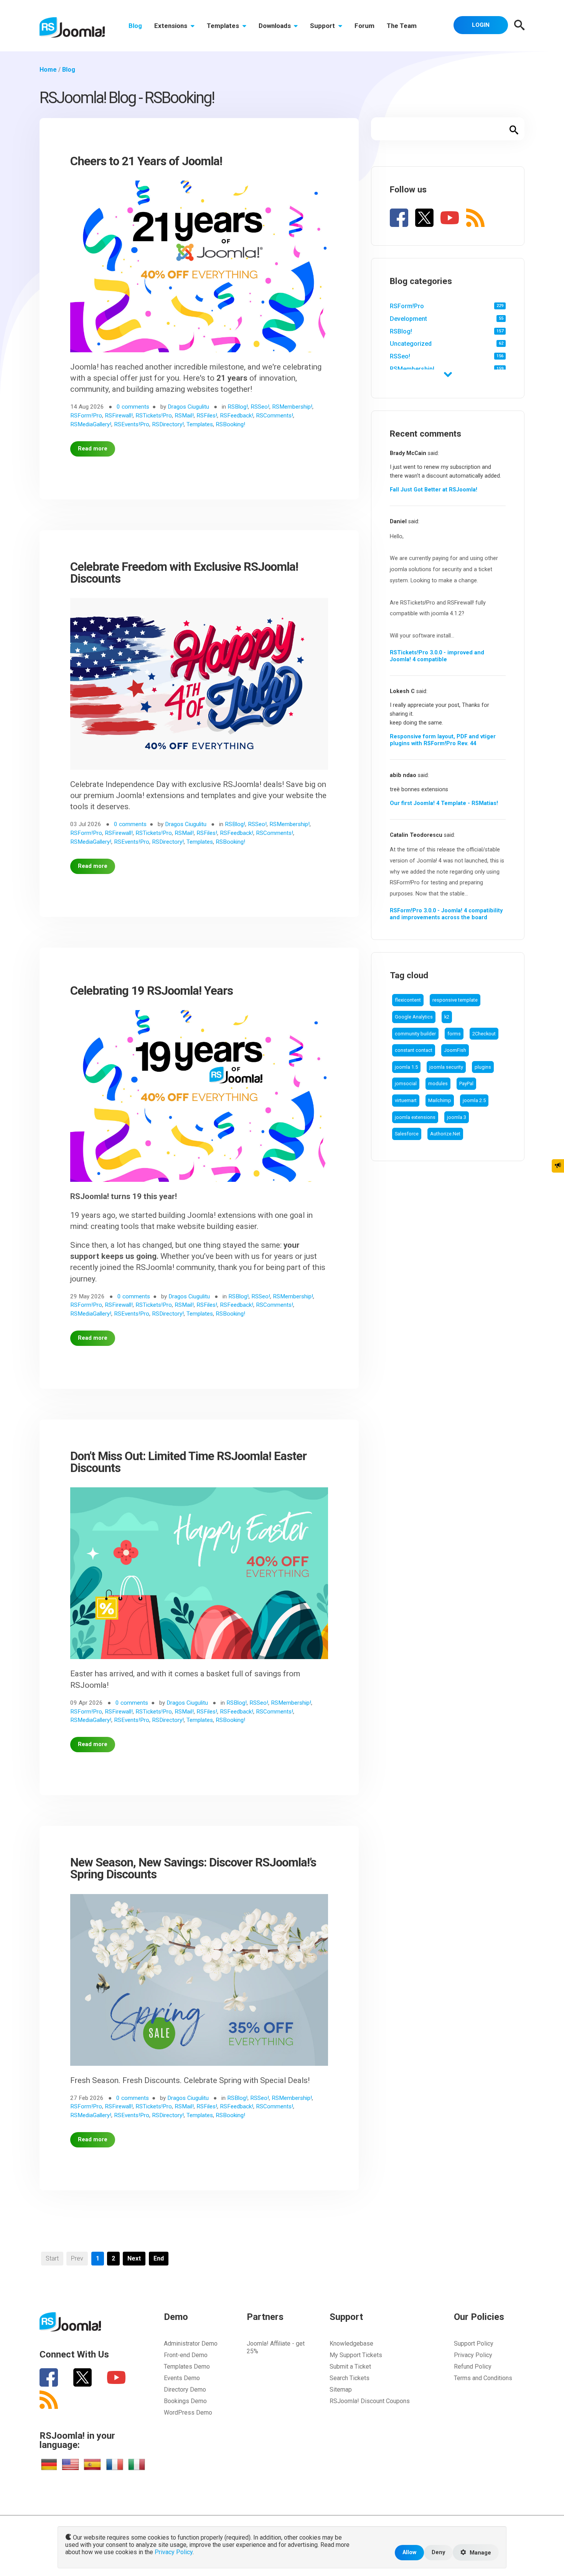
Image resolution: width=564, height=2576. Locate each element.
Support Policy (474, 2344)
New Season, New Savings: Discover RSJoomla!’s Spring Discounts (193, 1868)
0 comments (133, 407)
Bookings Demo (185, 2401)
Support (323, 26)
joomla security (446, 1067)
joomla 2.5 (474, 1100)
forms (454, 1034)
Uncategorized (411, 344)
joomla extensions (415, 1117)
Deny (438, 2552)
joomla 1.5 (406, 1067)
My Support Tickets (356, 2355)
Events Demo (182, 2378)
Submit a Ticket (350, 2367)
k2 (447, 1017)
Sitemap (341, 2390)
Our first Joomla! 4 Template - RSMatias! (444, 803)
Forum (364, 26)
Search (514, 129)
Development (408, 319)
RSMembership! (412, 369)
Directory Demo (185, 2390)
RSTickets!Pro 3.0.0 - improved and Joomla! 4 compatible (437, 656)
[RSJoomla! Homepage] (72, 27)
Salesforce (407, 1134)
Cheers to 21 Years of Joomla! (146, 161)
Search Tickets (350, 2378)
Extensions (172, 26)
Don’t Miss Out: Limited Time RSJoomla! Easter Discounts (188, 1462)
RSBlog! (401, 331)
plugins (483, 1067)
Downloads (275, 26)
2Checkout (484, 1034)
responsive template (455, 1000)
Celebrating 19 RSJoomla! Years (152, 991)
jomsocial (406, 1083)
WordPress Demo (188, 2413)
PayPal (466, 1083)
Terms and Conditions (483, 2378)
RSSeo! (400, 356)
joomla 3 (457, 1117)
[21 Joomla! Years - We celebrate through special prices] (199, 270)
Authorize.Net (445, 1134)
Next (134, 2258)
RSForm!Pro (407, 306)
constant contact (414, 1050)
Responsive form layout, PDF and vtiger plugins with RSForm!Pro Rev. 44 (443, 740)
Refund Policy (473, 2367)
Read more (93, 449)
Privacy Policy (473, 2355)
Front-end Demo (186, 2355)
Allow (409, 2552)
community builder (415, 1034)
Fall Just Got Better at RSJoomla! (434, 490)
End (159, 2258)
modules (438, 1083)
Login (481, 25)
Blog (135, 26)
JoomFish (455, 1050)
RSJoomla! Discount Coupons (370, 2401)
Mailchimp (440, 1100)
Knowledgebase (351, 2344)
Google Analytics (414, 1017)
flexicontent (408, 1000)
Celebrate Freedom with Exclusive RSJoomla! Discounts (184, 573)
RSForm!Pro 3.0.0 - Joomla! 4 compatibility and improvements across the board (446, 914)
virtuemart (406, 1100)
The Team (402, 26)
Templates (224, 26)
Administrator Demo (191, 2344)
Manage (480, 2553)
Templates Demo (187, 2367)
